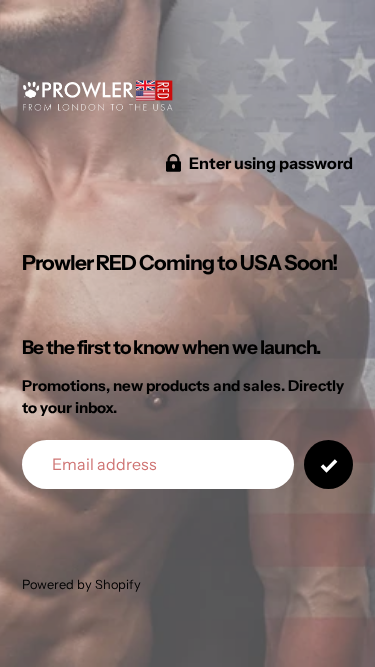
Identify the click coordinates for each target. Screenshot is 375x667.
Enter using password (271, 163)
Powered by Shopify (81, 584)
